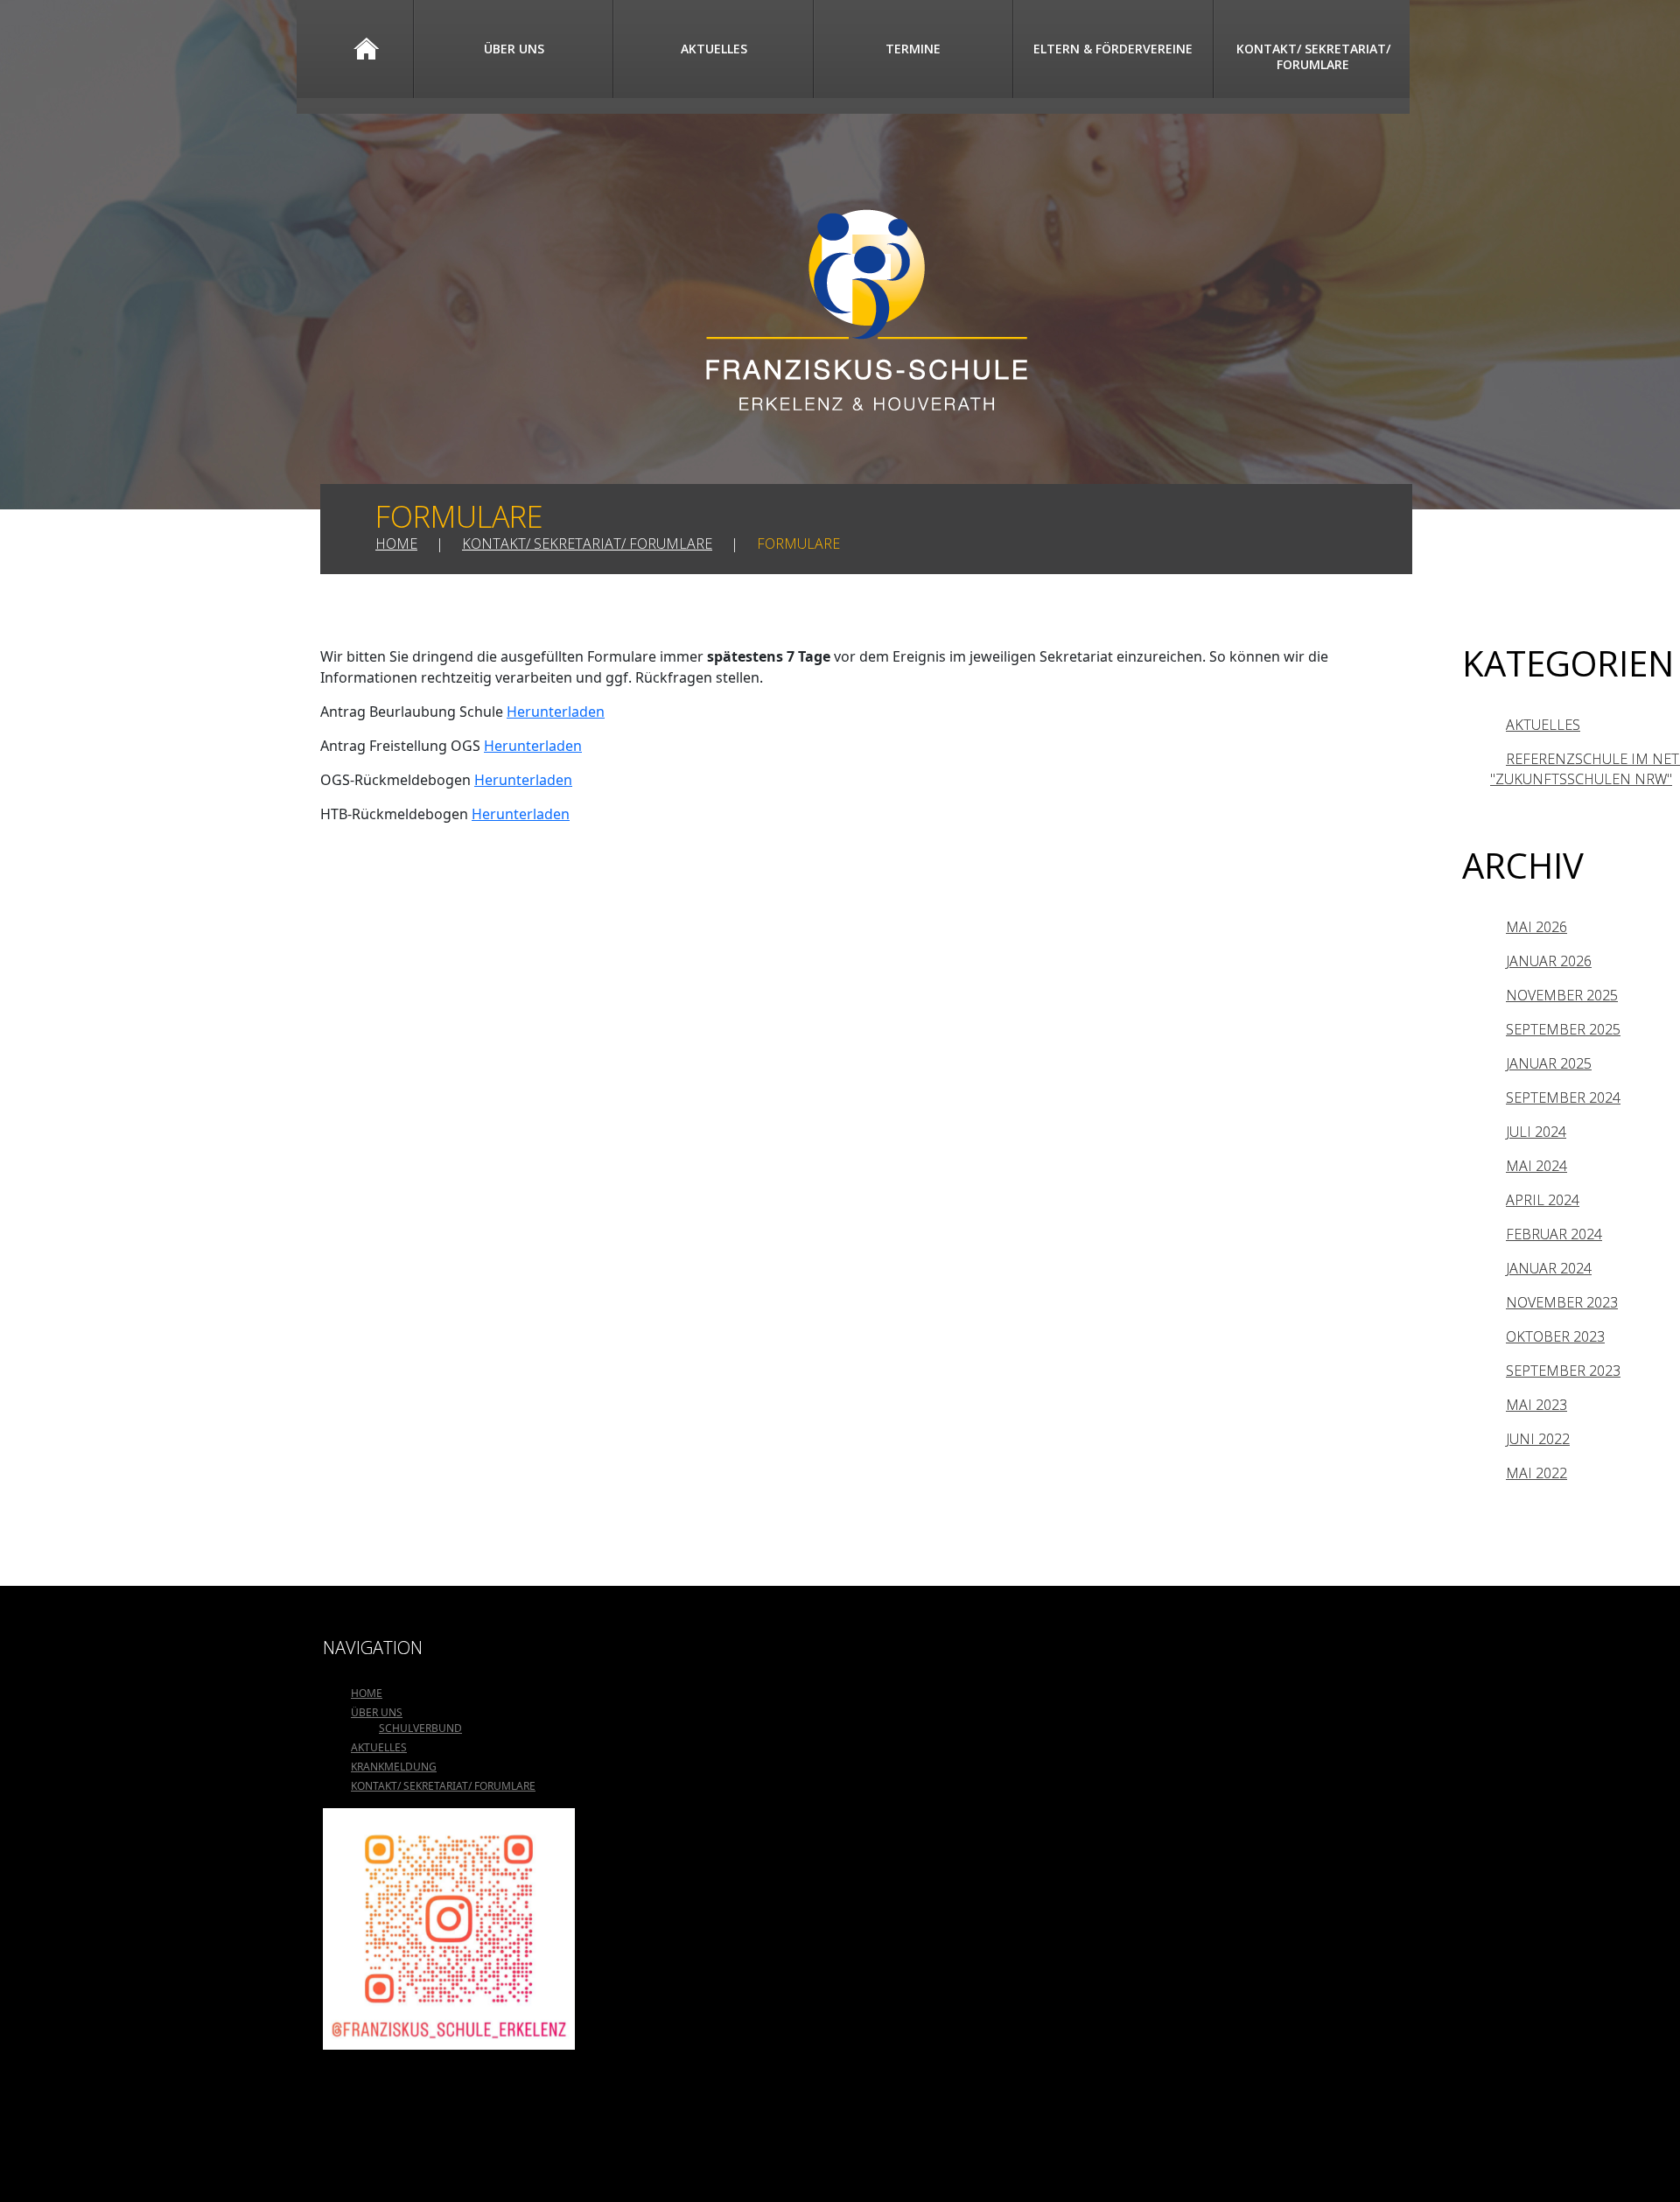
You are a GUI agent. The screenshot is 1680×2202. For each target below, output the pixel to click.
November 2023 (1562, 1302)
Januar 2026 (1549, 961)
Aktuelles (714, 49)
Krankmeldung (394, 1767)
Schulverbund (420, 1728)
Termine (913, 49)
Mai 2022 (1536, 1473)
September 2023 (1563, 1371)
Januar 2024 (1549, 1268)
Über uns (514, 49)
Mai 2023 (1536, 1405)
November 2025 (1562, 995)
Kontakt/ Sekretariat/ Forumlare (1313, 56)
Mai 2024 (1536, 1166)
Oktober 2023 (1555, 1336)
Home (367, 49)
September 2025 (1563, 1029)
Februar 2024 (1554, 1234)
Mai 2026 (1536, 927)
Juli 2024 (1536, 1132)
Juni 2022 (1538, 1439)
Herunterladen (556, 712)
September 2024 (1563, 1097)
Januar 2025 (1549, 1063)
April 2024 (1543, 1200)
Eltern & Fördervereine (1113, 49)
